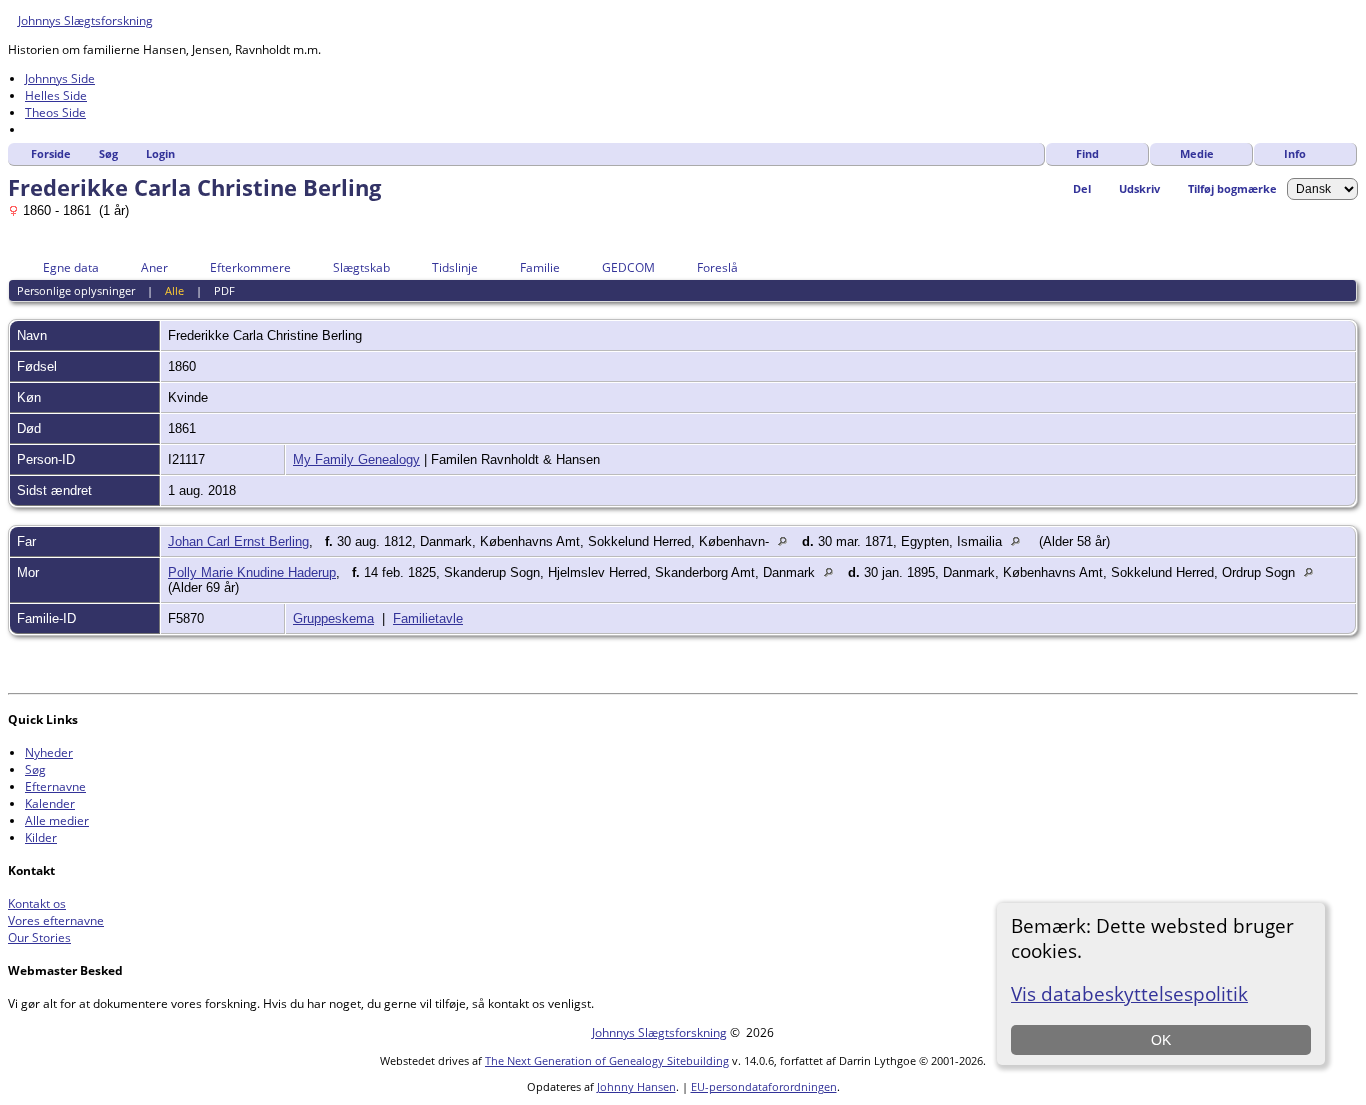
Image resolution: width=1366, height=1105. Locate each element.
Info (1295, 153)
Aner (154, 267)
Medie (1197, 153)
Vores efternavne (56, 920)
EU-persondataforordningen (764, 1086)
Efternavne (55, 786)
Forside (51, 153)
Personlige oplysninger (76, 290)
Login (160, 153)
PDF (224, 290)
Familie (540, 267)
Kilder (41, 837)
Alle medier (57, 820)
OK (1161, 1040)
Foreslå (717, 267)
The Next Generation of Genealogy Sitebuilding (607, 1060)
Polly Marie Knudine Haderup (252, 572)
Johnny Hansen (636, 1086)
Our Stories (39, 937)
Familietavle (428, 618)
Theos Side (55, 112)
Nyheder (49, 752)
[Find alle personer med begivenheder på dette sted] (787, 541)
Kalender (50, 803)
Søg (108, 153)
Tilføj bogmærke (1232, 188)
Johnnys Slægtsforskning (85, 20)
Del (1082, 188)
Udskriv (1139, 188)
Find (1087, 153)
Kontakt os (37, 903)
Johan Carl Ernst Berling (238, 541)
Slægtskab (361, 267)
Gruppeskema (333, 618)
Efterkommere (250, 267)
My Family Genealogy (356, 459)
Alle (174, 290)
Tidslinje (455, 267)
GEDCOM (628, 267)
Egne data (71, 267)
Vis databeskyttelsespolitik (1129, 993)
